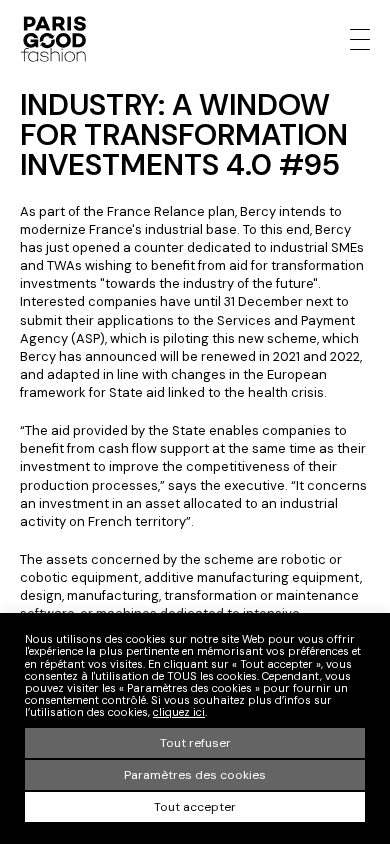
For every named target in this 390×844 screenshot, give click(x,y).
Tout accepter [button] (195, 807)
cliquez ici (179, 712)
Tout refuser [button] (195, 743)
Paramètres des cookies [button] (195, 775)
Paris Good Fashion (53, 39)
